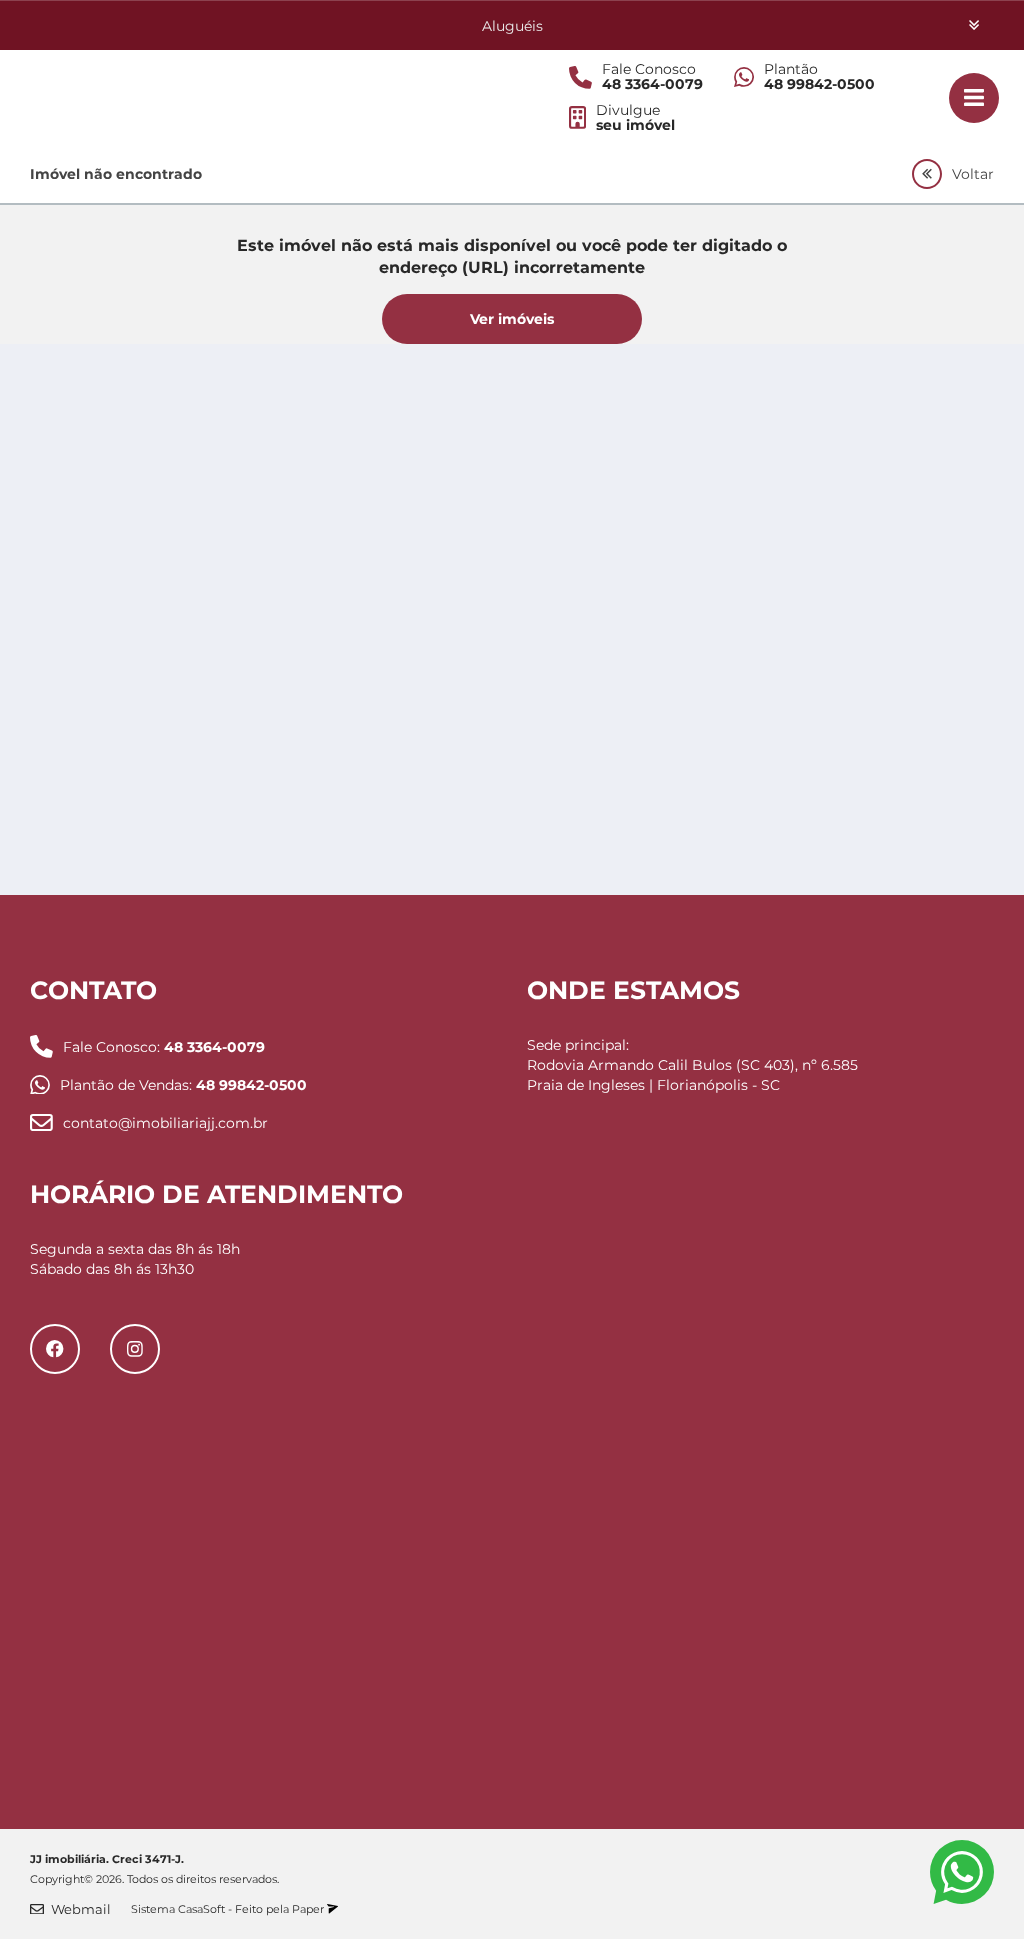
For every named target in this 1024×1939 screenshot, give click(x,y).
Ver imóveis (512, 319)
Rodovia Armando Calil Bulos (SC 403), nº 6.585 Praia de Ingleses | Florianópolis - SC (692, 1075)
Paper (309, 1909)
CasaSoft (201, 1909)
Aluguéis (512, 26)
